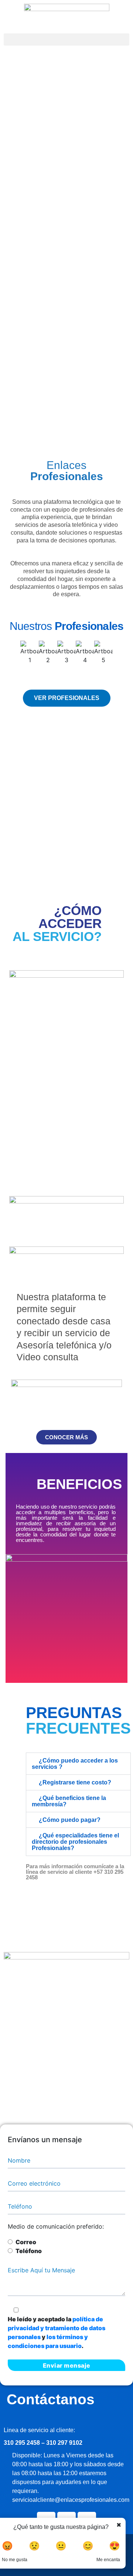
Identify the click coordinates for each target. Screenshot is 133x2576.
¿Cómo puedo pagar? (70, 1820)
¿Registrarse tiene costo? (75, 1782)
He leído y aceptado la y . (57, 2332)
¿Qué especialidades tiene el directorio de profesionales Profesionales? (75, 1842)
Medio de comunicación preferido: (56, 2226)
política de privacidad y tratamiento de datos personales (57, 2328)
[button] (66, 39)
